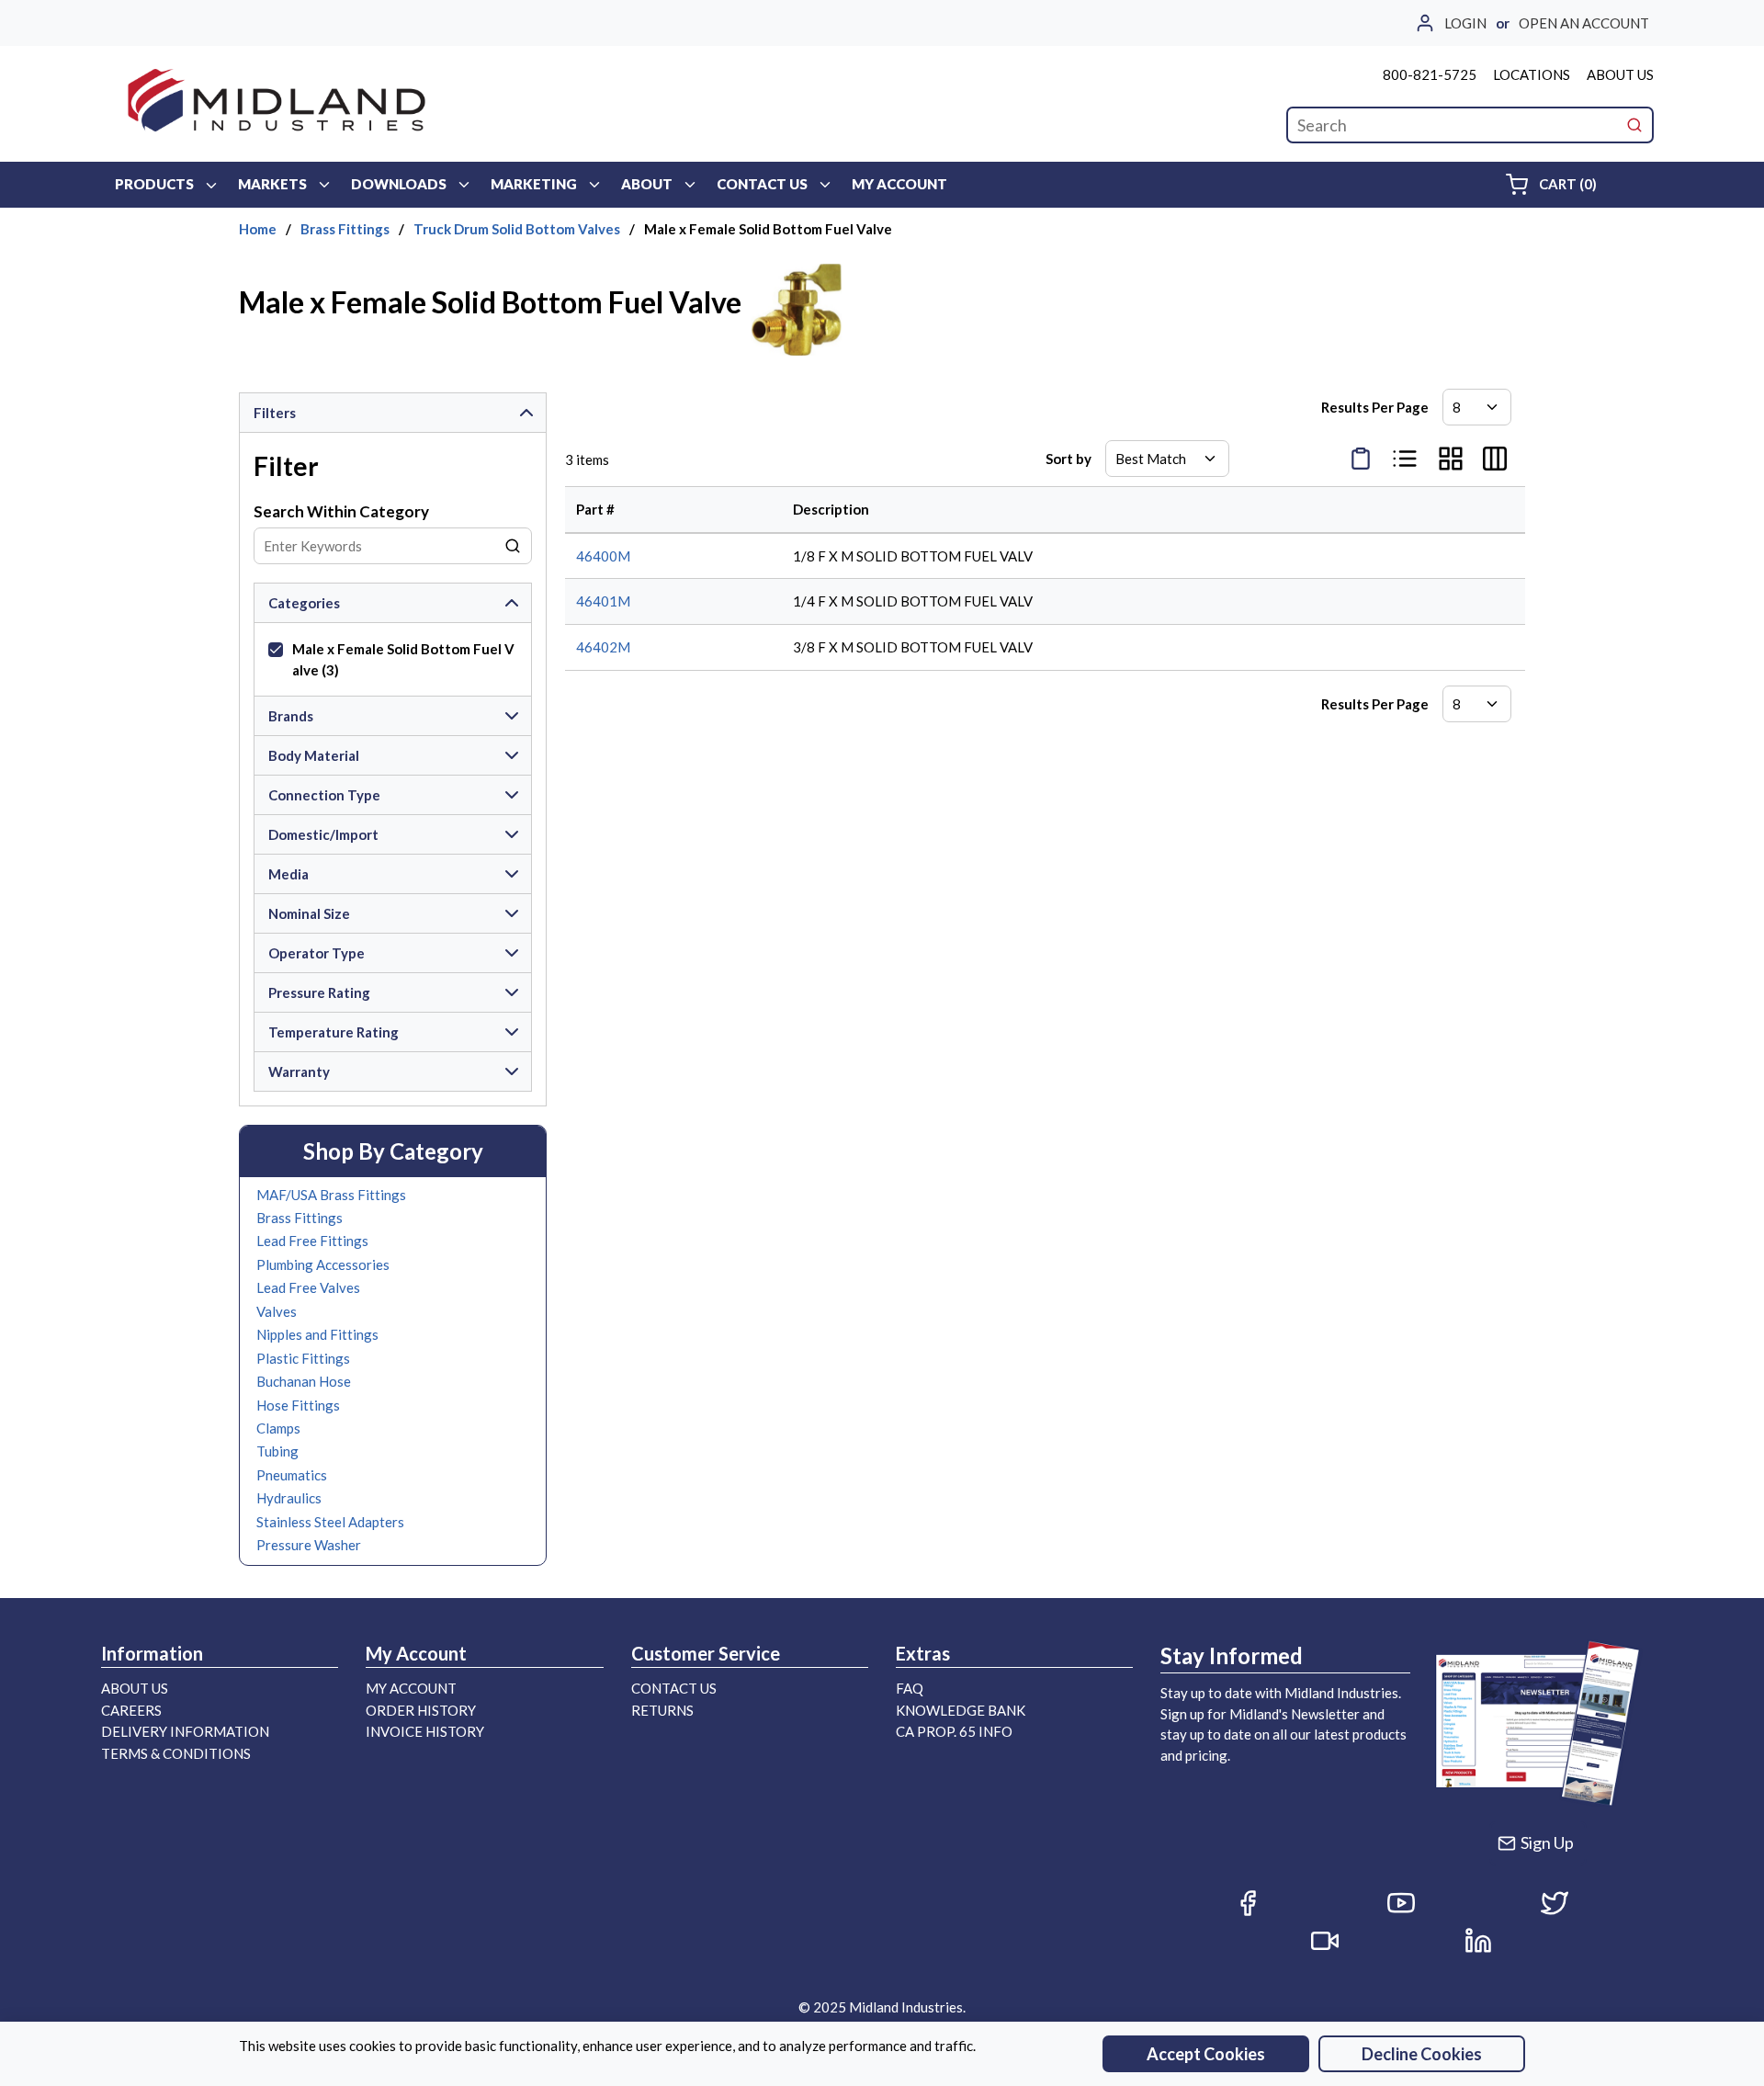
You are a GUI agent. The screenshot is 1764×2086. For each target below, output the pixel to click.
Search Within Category (341, 511)
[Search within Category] (514, 546)
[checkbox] (276, 650)
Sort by (1069, 459)
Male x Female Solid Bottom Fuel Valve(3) (403, 659)
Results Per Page (1375, 407)
